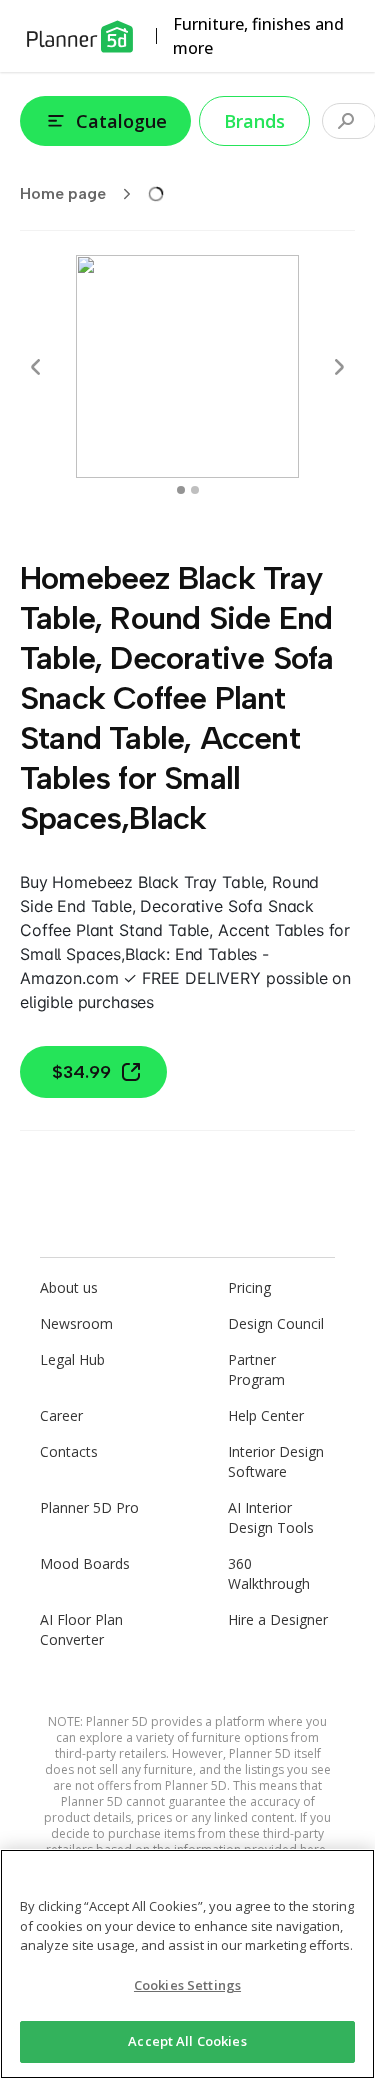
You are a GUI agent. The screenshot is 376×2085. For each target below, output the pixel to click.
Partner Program (256, 1369)
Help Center (266, 1415)
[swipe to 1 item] (195, 490)
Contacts (69, 1451)
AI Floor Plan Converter (81, 1629)
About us (69, 1287)
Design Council (276, 1323)
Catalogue (121, 121)
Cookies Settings (187, 1985)
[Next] (339, 367)
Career (61, 1415)
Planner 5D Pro (89, 1507)
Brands (254, 121)
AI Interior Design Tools (271, 1517)
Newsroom (76, 1323)
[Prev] (36, 367)
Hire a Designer (278, 1619)
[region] (187, 1964)
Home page (63, 193)
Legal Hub (72, 1359)
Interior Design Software (276, 1461)
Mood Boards (85, 1563)
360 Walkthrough (269, 1573)
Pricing (249, 1287)
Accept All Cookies (187, 2041)
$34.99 (81, 1072)
